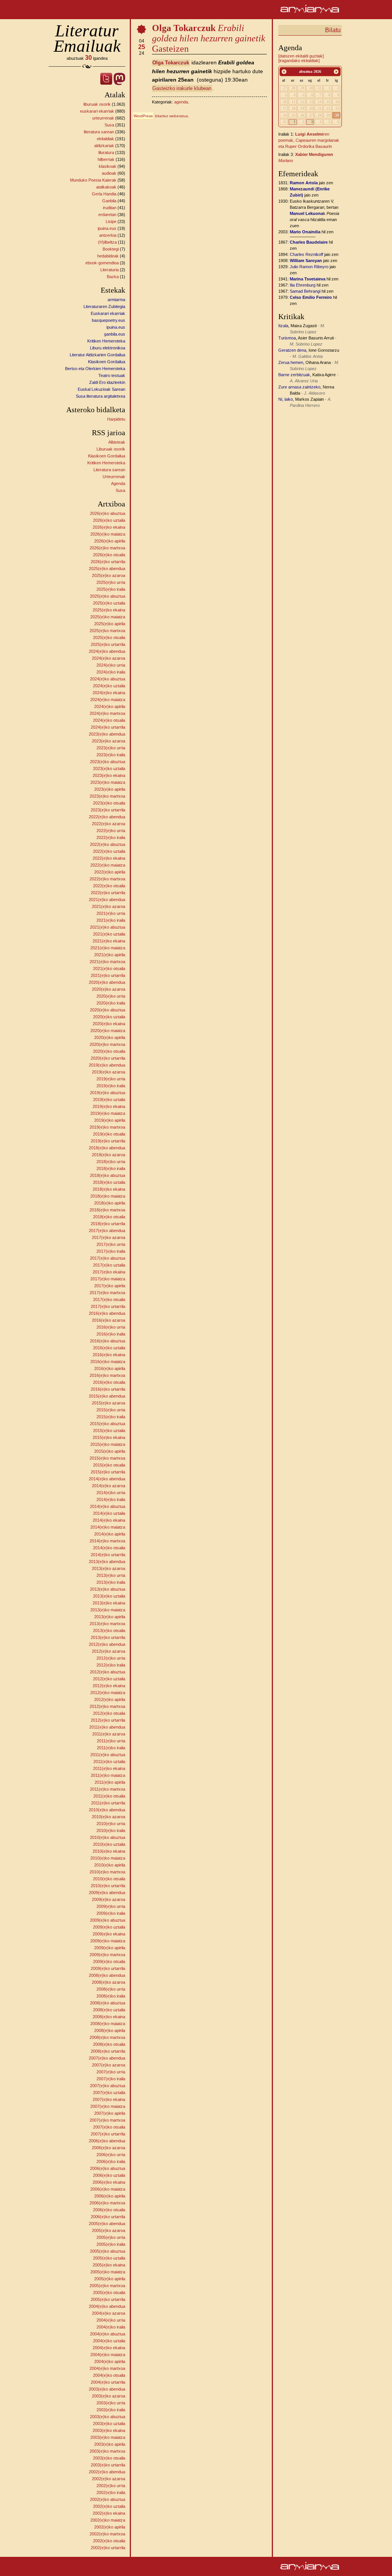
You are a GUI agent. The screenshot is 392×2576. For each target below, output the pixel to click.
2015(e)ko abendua (107, 1396)
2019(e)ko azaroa (109, 1072)
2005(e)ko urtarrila (108, 2299)
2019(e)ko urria (111, 1079)
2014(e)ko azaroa (109, 1486)
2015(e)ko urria (111, 1410)
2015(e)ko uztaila (109, 1431)
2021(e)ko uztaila (109, 934)
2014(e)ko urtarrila (108, 1555)
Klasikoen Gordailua (107, 362)
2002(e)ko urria (111, 2486)
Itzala (283, 326)
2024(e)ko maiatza (108, 700)
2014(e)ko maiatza (108, 1527)
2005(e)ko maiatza (108, 2272)
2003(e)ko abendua (107, 2389)
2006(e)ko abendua (107, 2141)
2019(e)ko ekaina (109, 1106)
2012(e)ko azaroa (109, 1651)
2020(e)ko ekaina (109, 1024)
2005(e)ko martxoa (107, 2286)
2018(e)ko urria (111, 1162)
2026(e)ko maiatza (108, 534)
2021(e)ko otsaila (109, 968)
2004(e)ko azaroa (109, 2313)
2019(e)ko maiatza (108, 1113)
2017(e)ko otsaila (109, 1299)
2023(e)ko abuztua (108, 762)
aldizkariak (104, 146)
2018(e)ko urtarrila (108, 1224)
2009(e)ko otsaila (109, 1961)
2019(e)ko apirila (110, 1120)
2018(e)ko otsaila (109, 1217)
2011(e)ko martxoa (108, 1789)
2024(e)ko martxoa (107, 713)
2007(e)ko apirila (110, 2113)
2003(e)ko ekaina (109, 2430)
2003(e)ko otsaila (109, 2458)
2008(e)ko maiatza (108, 2024)
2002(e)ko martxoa (107, 2534)
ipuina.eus (107, 228)
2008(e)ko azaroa (109, 1982)
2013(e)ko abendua (107, 1562)
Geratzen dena (292, 350)
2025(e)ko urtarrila (108, 644)
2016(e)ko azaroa (109, 1320)
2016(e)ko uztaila (109, 1348)
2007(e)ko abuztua (108, 2086)
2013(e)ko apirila (110, 1617)
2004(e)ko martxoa (107, 2368)
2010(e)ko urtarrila (108, 1886)
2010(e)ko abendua (107, 1810)
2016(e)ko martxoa (107, 1375)
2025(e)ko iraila (111, 589)
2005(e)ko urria (111, 2237)
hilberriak (106, 159)
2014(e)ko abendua (107, 1479)
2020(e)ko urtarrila (108, 1058)
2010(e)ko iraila (111, 1830)
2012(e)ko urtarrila (108, 1720)
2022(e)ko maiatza (108, 865)
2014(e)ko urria (111, 1493)
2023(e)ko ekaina (109, 775)
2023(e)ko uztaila (109, 769)
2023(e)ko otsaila (109, 803)
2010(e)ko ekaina (109, 1851)
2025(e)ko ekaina (109, 610)
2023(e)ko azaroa (109, 741)
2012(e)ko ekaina (109, 1686)
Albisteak (117, 442)
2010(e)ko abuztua (108, 1837)
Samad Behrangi (305, 291)
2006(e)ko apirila (110, 2196)
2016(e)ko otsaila (109, 1382)
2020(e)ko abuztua (108, 1010)
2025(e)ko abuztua (108, 596)
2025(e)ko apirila (110, 624)
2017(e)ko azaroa (109, 1237)
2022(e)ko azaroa (109, 824)
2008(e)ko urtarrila (108, 2051)
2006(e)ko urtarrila (108, 2217)
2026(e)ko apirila (110, 541)
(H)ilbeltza (107, 242)
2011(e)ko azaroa (109, 1734)
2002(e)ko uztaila (109, 2506)
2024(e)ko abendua (107, 651)
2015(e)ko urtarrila (108, 1472)
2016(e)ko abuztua (108, 1341)
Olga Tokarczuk (171, 63)
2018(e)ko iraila (111, 1168)
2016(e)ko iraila (111, 1334)
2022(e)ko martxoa (107, 879)
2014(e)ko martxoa (107, 1541)
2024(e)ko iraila (111, 672)
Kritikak (291, 316)
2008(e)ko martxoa (107, 2037)
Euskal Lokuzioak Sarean (101, 389)
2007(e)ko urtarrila (108, 2134)
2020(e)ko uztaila (109, 1017)
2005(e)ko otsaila (109, 2293)
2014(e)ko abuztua (108, 1506)
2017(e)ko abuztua (108, 1258)
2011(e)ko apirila (110, 1782)
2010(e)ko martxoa (107, 1872)
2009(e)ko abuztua (108, 1920)
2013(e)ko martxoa (107, 1624)
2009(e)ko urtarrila (108, 1968)
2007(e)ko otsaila (109, 2127)
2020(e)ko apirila (110, 1037)
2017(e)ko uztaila (109, 1265)
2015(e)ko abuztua (108, 1424)
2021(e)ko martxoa (107, 962)
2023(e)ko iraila (111, 755)
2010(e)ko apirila (110, 1865)
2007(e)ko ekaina (109, 2099)
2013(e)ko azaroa (109, 1568)
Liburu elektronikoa (108, 348)
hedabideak (108, 256)
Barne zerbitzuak (294, 375)
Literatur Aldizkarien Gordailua (97, 355)
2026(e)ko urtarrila (108, 562)
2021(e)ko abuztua (108, 927)
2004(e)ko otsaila (109, 2375)
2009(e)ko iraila (111, 1913)
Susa (109, 125)
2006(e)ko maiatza (108, 2189)
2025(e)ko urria (111, 582)
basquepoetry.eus (109, 320)
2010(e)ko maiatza (108, 1858)
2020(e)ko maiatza (108, 1031)
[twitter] (106, 83)
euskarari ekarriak (97, 111)
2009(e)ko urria (111, 1906)
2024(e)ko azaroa (109, 658)
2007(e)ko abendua (107, 2058)
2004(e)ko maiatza (108, 2355)
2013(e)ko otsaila (109, 1630)
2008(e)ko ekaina (109, 2017)
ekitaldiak (105, 139)
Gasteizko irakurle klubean (182, 88)
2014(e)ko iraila (111, 1499)
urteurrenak (103, 118)
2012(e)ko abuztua (108, 1672)
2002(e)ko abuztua (108, 2499)
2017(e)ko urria (111, 1244)
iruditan (110, 208)
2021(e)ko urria (111, 913)
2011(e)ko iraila (111, 1748)
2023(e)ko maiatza (108, 782)
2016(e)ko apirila (110, 1368)
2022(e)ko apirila (110, 872)
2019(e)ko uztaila (109, 1100)
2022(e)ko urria (111, 831)
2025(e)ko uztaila (109, 603)
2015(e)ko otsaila (109, 1465)
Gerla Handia (104, 194)
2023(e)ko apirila (110, 789)
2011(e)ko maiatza (108, 1775)
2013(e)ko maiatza (108, 1610)
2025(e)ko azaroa (109, 575)
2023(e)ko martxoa (107, 796)
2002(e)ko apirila (110, 2527)
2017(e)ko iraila (111, 1251)
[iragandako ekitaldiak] (299, 61)
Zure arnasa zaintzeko (299, 387)
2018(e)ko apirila (110, 1203)
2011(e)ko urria (111, 1741)
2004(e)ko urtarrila (108, 2382)
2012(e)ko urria (111, 1658)
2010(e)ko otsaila (109, 1879)
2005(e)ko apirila (110, 2279)
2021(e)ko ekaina (109, 941)
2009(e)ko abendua (107, 1893)
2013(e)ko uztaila (109, 1596)
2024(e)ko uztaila (109, 686)
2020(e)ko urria (111, 996)
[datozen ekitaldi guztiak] (301, 56)
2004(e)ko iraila (111, 2327)
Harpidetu (116, 419)
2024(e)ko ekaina (109, 693)
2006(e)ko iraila (111, 2161)
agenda (181, 102)
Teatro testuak (112, 375)
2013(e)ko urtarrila (108, 1637)
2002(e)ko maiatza (108, 2520)
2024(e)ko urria (111, 665)
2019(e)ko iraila (111, 1086)
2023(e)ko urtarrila (108, 810)
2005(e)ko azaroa (109, 2230)
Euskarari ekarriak (108, 313)
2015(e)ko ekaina (109, 1437)
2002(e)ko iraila (111, 2492)
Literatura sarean (109, 470)
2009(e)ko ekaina (109, 1934)
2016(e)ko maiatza (108, 1362)
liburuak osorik (97, 104)
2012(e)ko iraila (111, 1665)
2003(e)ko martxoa (107, 2451)
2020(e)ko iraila (111, 1003)
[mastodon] (119, 83)
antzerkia (108, 235)
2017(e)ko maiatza (108, 1279)
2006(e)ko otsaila (109, 2210)
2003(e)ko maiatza (108, 2437)
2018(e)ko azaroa (109, 1155)
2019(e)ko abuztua (108, 1093)
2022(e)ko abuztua (108, 844)
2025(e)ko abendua (107, 569)
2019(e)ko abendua (107, 1065)
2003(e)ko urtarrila (108, 2465)
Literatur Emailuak (87, 38)
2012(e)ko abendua (107, 1644)
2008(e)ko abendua (107, 1975)
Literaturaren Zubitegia (104, 306)
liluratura (106, 152)
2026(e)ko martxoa (107, 548)
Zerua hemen (291, 362)
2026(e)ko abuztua (108, 513)
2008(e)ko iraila (111, 1996)
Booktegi (111, 249)
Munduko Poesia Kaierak (93, 180)
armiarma (116, 300)
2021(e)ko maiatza (108, 948)
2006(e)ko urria (111, 2155)
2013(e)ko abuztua (108, 1589)
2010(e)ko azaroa (109, 1817)
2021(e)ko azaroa (109, 906)
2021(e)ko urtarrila (108, 975)
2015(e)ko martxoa (107, 1458)
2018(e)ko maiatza (108, 1196)
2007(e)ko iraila (111, 2079)
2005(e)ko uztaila (109, 2258)
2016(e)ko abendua (107, 1313)
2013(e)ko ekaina (109, 1603)
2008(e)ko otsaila (109, 2044)
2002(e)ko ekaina (109, 2513)
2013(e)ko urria (111, 1575)
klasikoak (108, 166)
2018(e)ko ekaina (109, 1189)
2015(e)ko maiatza (108, 1444)
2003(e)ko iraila (111, 2410)
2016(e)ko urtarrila (108, 1389)
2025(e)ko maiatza (108, 617)
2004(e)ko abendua (107, 2306)
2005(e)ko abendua (107, 2224)
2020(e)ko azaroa (109, 989)
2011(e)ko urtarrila (108, 1803)
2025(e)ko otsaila (109, 637)
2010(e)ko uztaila (109, 1844)
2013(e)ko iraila (111, 1582)
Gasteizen (209, 38)
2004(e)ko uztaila (109, 2341)
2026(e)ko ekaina (109, 527)
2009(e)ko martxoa (107, 1955)
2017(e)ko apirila (110, 1286)
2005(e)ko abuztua (108, 2251)
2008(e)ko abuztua (108, 2003)
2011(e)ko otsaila (109, 1796)
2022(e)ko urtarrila (108, 893)
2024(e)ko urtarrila (108, 727)
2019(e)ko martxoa (107, 1127)
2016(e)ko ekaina (109, 1355)
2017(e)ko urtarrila (108, 1306)
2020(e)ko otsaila (109, 1051)
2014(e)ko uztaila (109, 1513)
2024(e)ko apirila (110, 706)
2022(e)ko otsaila (109, 886)
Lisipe (111, 221)
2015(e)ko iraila (111, 1417)
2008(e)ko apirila (110, 2030)
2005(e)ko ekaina (109, 2265)
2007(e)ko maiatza (108, 2106)
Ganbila (109, 201)
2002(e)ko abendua (107, 2472)
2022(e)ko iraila (111, 837)
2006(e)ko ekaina (109, 2182)
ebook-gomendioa (102, 263)
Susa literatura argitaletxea (100, 396)
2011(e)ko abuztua (108, 1755)
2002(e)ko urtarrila (108, 2548)
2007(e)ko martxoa (107, 2120)
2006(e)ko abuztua (108, 2168)
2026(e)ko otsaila (109, 555)
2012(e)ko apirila (110, 1699)
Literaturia (109, 270)
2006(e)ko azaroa (109, 2148)
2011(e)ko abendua (107, 1727)
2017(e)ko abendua (107, 1231)
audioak (109, 173)
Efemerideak (298, 174)
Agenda (118, 483)
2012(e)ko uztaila (109, 1679)
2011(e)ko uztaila (109, 1762)
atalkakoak (106, 187)
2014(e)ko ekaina (109, 1520)
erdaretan (107, 215)
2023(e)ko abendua (107, 734)
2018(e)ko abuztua (108, 1175)
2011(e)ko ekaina (109, 1768)
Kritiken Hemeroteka (106, 341)
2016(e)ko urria (111, 1327)
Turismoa (287, 338)
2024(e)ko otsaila (109, 720)
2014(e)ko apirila (110, 1534)
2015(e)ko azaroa (109, 1403)
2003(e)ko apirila (110, 2444)
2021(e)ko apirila (110, 955)
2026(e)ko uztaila (109, 520)
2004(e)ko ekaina (109, 2348)
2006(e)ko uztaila (109, 2175)
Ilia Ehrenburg (303, 285)
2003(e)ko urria (111, 2403)
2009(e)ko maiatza (108, 1941)
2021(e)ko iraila (111, 920)
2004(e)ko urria (111, 2320)
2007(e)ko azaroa (109, 2065)
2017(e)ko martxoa (107, 1293)
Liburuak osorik (111, 449)
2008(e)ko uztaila (109, 2010)
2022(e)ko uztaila (109, 851)
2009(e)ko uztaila (109, 1927)
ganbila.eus (115, 334)
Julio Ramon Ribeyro (309, 267)
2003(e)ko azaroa (109, 2396)
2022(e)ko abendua (107, 817)
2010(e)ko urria (111, 1824)
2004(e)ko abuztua (108, 2334)
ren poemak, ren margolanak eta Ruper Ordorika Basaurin (309, 140)
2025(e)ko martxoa (107, 631)
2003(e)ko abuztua (108, 2417)
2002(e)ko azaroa (109, 2479)
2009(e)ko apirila (110, 1948)
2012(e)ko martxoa (107, 1706)
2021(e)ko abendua (107, 900)
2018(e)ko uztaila (109, 1182)
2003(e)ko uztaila (109, 2424)
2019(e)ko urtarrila (108, 1141)
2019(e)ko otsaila (109, 1134)
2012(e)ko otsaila (109, 1713)
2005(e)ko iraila (111, 2244)
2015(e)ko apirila (110, 1451)
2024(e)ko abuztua (108, 679)
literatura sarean (99, 132)
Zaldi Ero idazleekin (107, 382)
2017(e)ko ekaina (109, 1272)
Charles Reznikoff (306, 254)
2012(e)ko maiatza (108, 1693)
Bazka (113, 277)
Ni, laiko (286, 399)
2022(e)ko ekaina (109, 858)
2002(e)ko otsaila (109, 2541)
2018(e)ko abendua (107, 1148)
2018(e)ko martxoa (107, 1210)
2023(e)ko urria (111, 748)
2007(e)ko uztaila (109, 2093)
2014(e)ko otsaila (109, 1548)
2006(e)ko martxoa (107, 2203)
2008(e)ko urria (111, 1989)
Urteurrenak (114, 477)
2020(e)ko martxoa (107, 1044)
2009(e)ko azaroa (109, 1899)
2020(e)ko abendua (107, 982)
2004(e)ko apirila (110, 2361)
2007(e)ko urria (111, 2072)
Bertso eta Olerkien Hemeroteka (95, 369)
